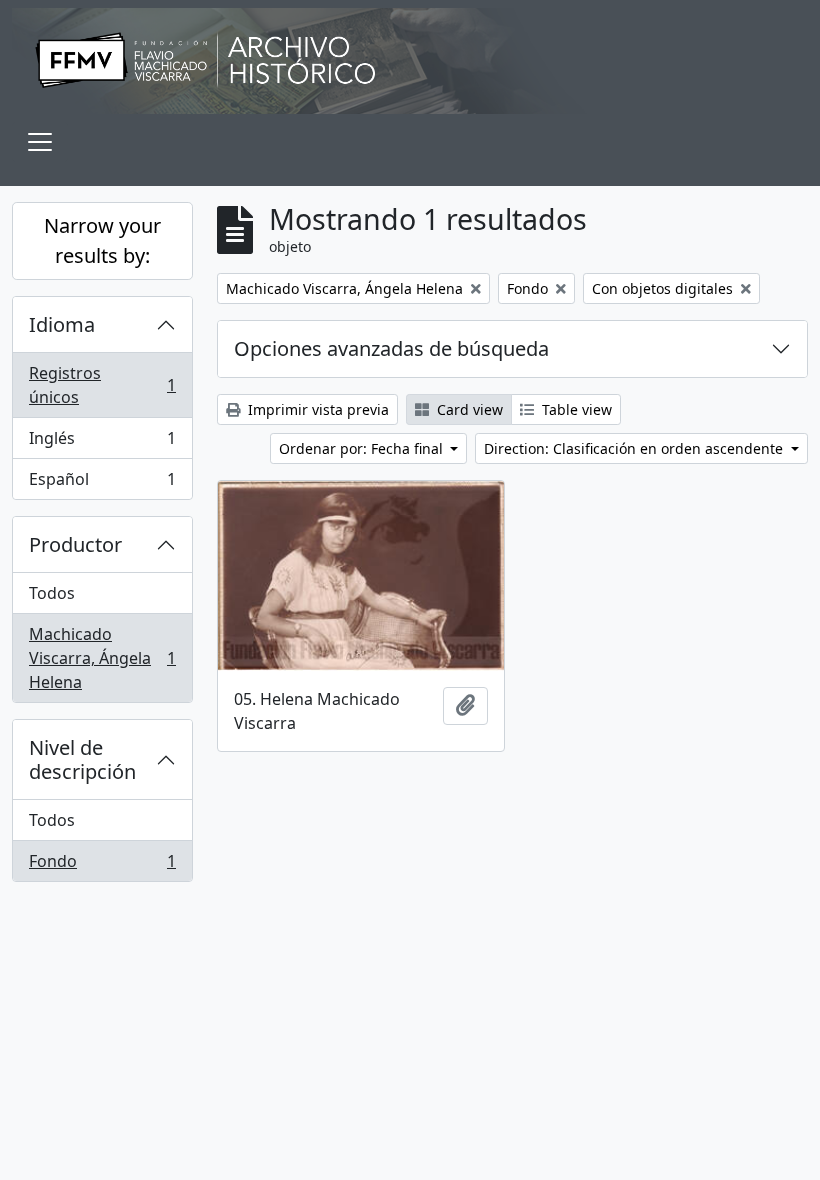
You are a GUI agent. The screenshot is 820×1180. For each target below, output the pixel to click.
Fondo (102, 865)
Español (102, 483)
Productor (75, 544)
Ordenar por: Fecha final (363, 448)
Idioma (62, 324)
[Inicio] (410, 61)
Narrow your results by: (102, 240)
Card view (468, 409)
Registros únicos (102, 385)
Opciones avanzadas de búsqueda (391, 348)
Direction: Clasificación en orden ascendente (635, 448)
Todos (52, 593)
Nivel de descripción (82, 759)
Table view (575, 409)
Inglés (102, 443)
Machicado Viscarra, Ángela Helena (102, 658)
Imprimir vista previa (316, 409)
